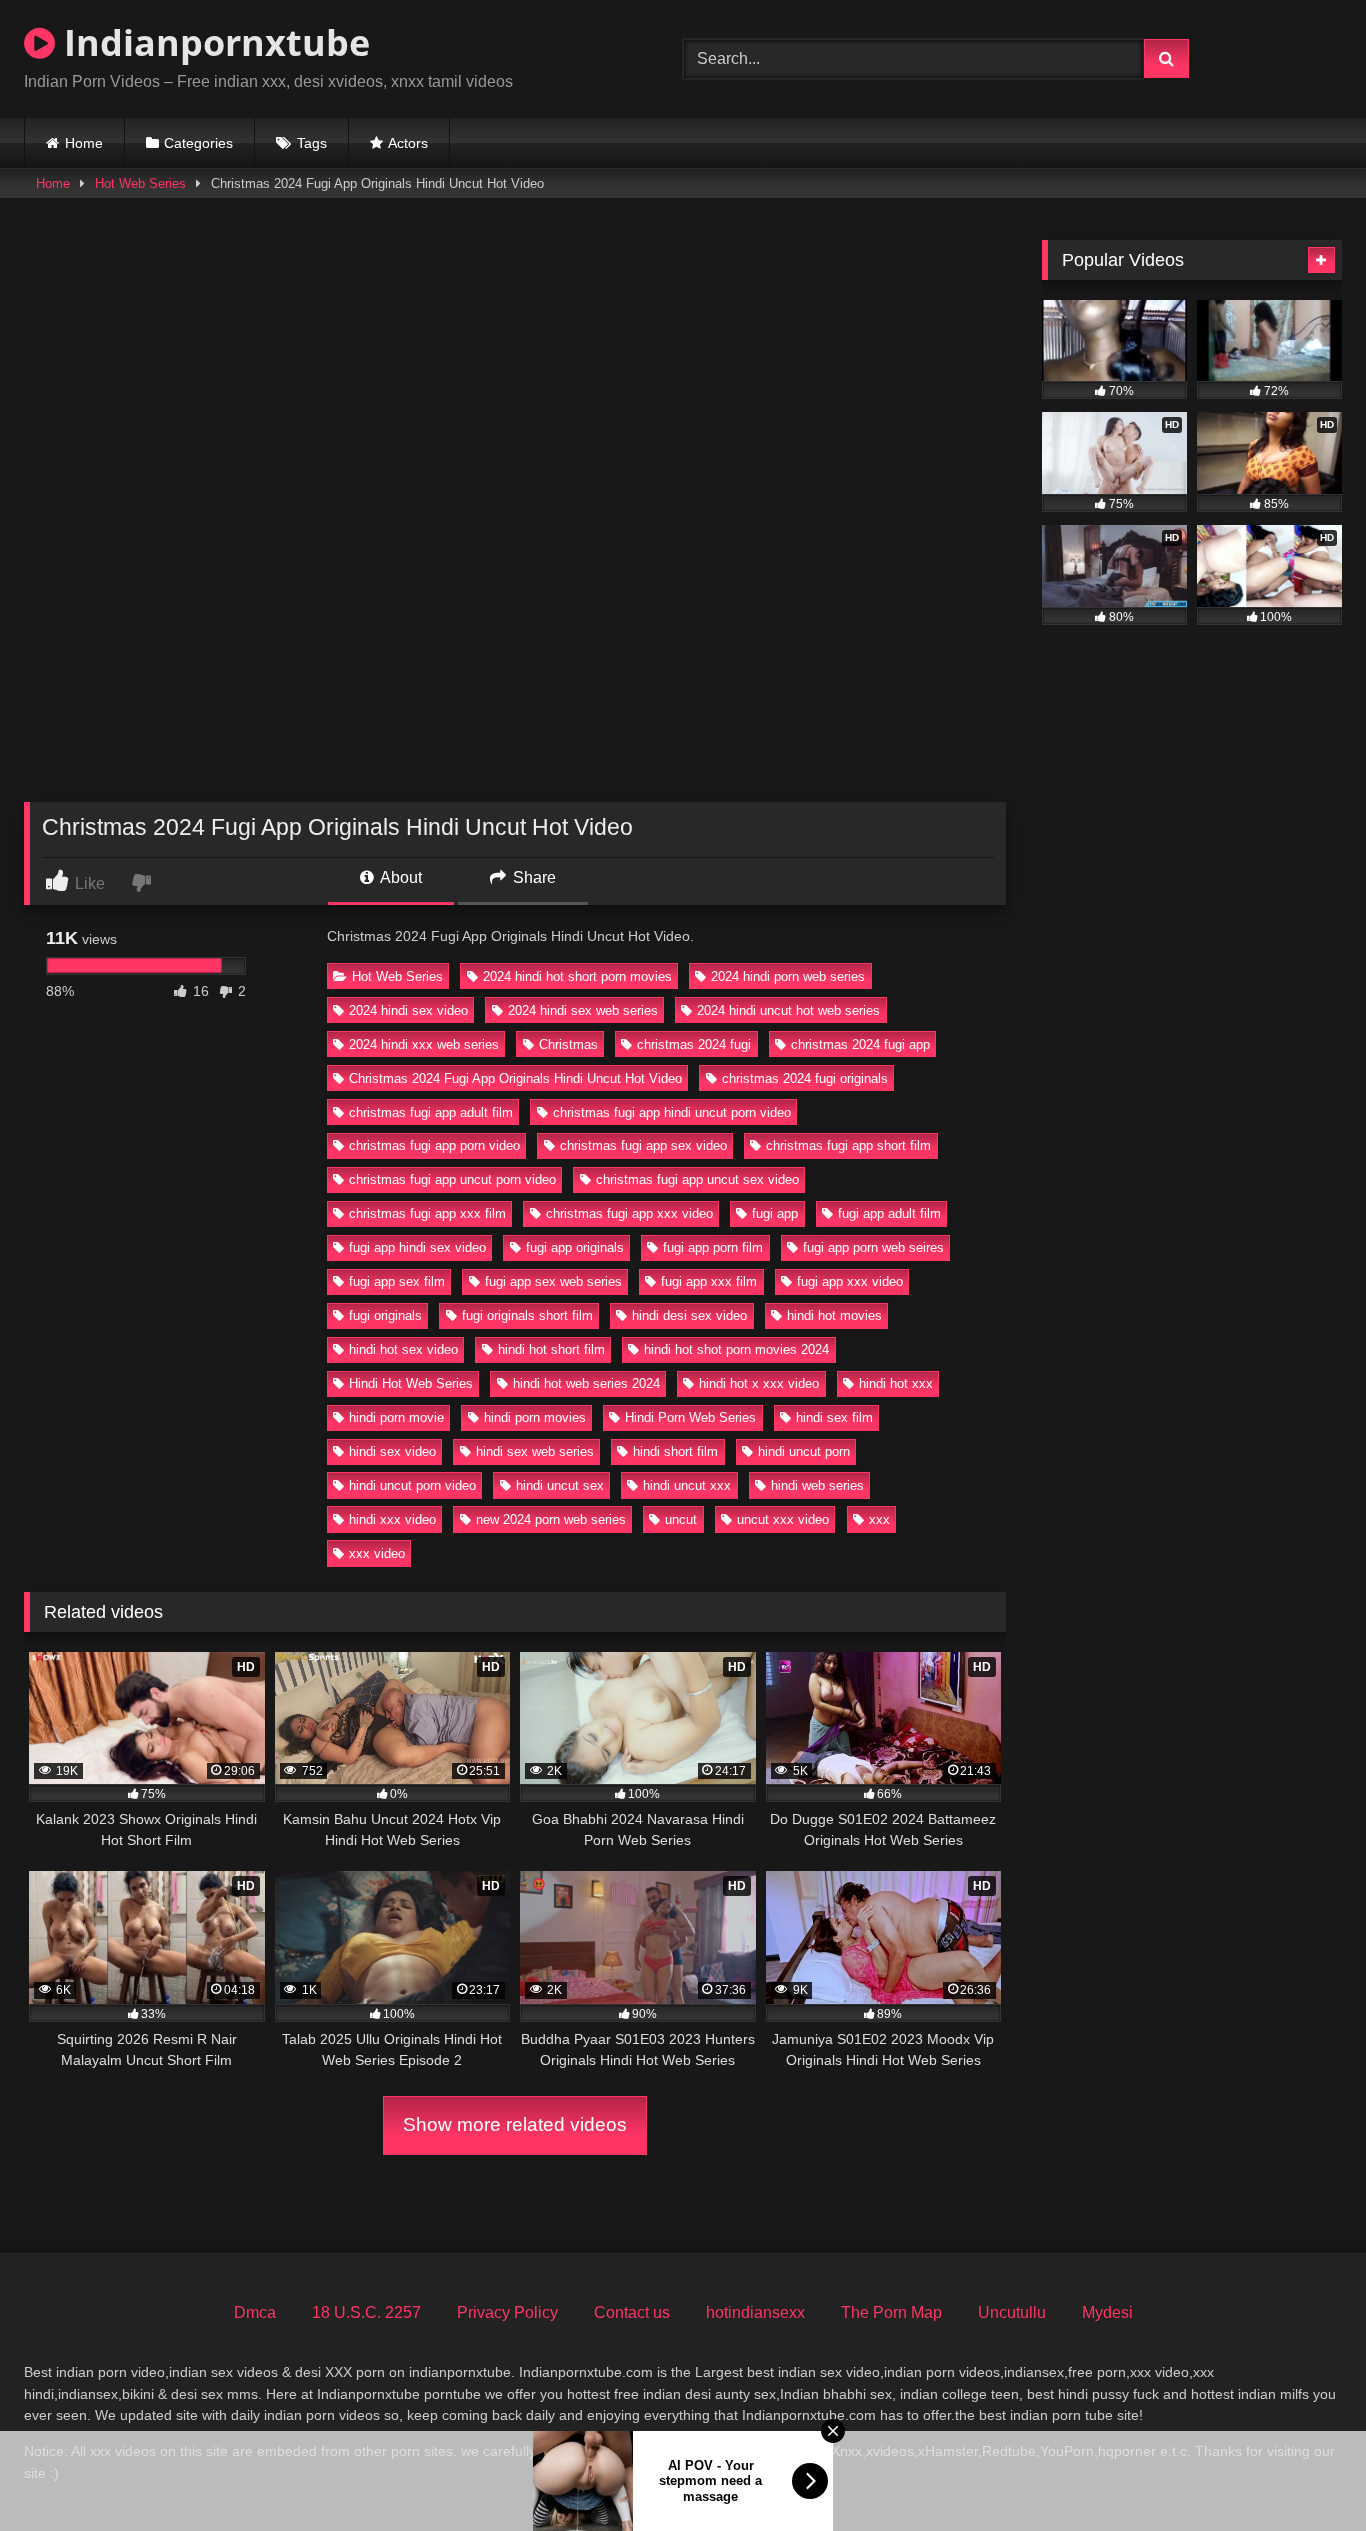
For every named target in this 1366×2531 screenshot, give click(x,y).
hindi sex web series (535, 1451)
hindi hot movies (834, 1315)
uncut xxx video (783, 1519)
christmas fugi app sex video (643, 1145)
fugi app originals (575, 1247)
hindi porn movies (535, 1417)
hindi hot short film (551, 1349)
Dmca (255, 2312)
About (399, 877)
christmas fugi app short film (848, 1145)
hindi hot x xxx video (759, 1383)
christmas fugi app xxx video (629, 1213)
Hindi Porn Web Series (690, 1417)
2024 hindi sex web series (583, 1010)
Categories (198, 143)
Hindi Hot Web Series (411, 1383)
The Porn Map (891, 2312)
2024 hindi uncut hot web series (788, 1010)
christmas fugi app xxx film (427, 1213)
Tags (312, 143)
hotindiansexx (755, 2312)
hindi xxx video (392, 1519)
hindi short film (675, 1451)
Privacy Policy (507, 2312)
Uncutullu (1012, 2312)
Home (84, 143)
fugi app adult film (889, 1213)
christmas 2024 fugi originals (805, 1078)
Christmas (568, 1044)
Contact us (632, 2312)
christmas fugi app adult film (431, 1112)
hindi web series (817, 1485)
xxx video (377, 1553)
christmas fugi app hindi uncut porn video (672, 1112)
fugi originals (385, 1315)
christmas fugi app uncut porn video (452, 1179)
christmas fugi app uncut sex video (697, 1179)
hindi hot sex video (403, 1349)
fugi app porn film (713, 1247)
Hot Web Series (140, 183)
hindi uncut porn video (412, 1485)
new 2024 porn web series (551, 1519)
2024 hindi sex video (408, 1010)
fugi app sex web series (553, 1281)
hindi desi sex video (689, 1315)
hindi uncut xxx (687, 1485)
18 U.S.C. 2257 (366, 2312)
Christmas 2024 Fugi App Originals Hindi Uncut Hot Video (515, 1078)
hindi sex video (392, 1451)
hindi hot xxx (896, 1383)
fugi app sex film (397, 1281)
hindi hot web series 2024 (586, 1383)
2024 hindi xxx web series (424, 1044)
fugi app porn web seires (873, 1247)
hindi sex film (834, 1417)
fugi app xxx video (850, 1281)
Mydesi (1107, 2312)
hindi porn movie (396, 1417)
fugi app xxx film (709, 1281)
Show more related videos (515, 2124)
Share (532, 877)
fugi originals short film (527, 1315)
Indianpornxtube (212, 42)
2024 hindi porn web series (788, 976)
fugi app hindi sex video (417, 1247)
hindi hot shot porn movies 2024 (736, 1349)
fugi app (775, 1213)
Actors (408, 143)
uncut (681, 1519)
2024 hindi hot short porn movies (577, 976)
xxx (879, 1519)
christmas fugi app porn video (434, 1145)
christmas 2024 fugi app (860, 1044)
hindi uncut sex (560, 1485)
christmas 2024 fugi (694, 1044)
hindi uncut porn (804, 1451)
